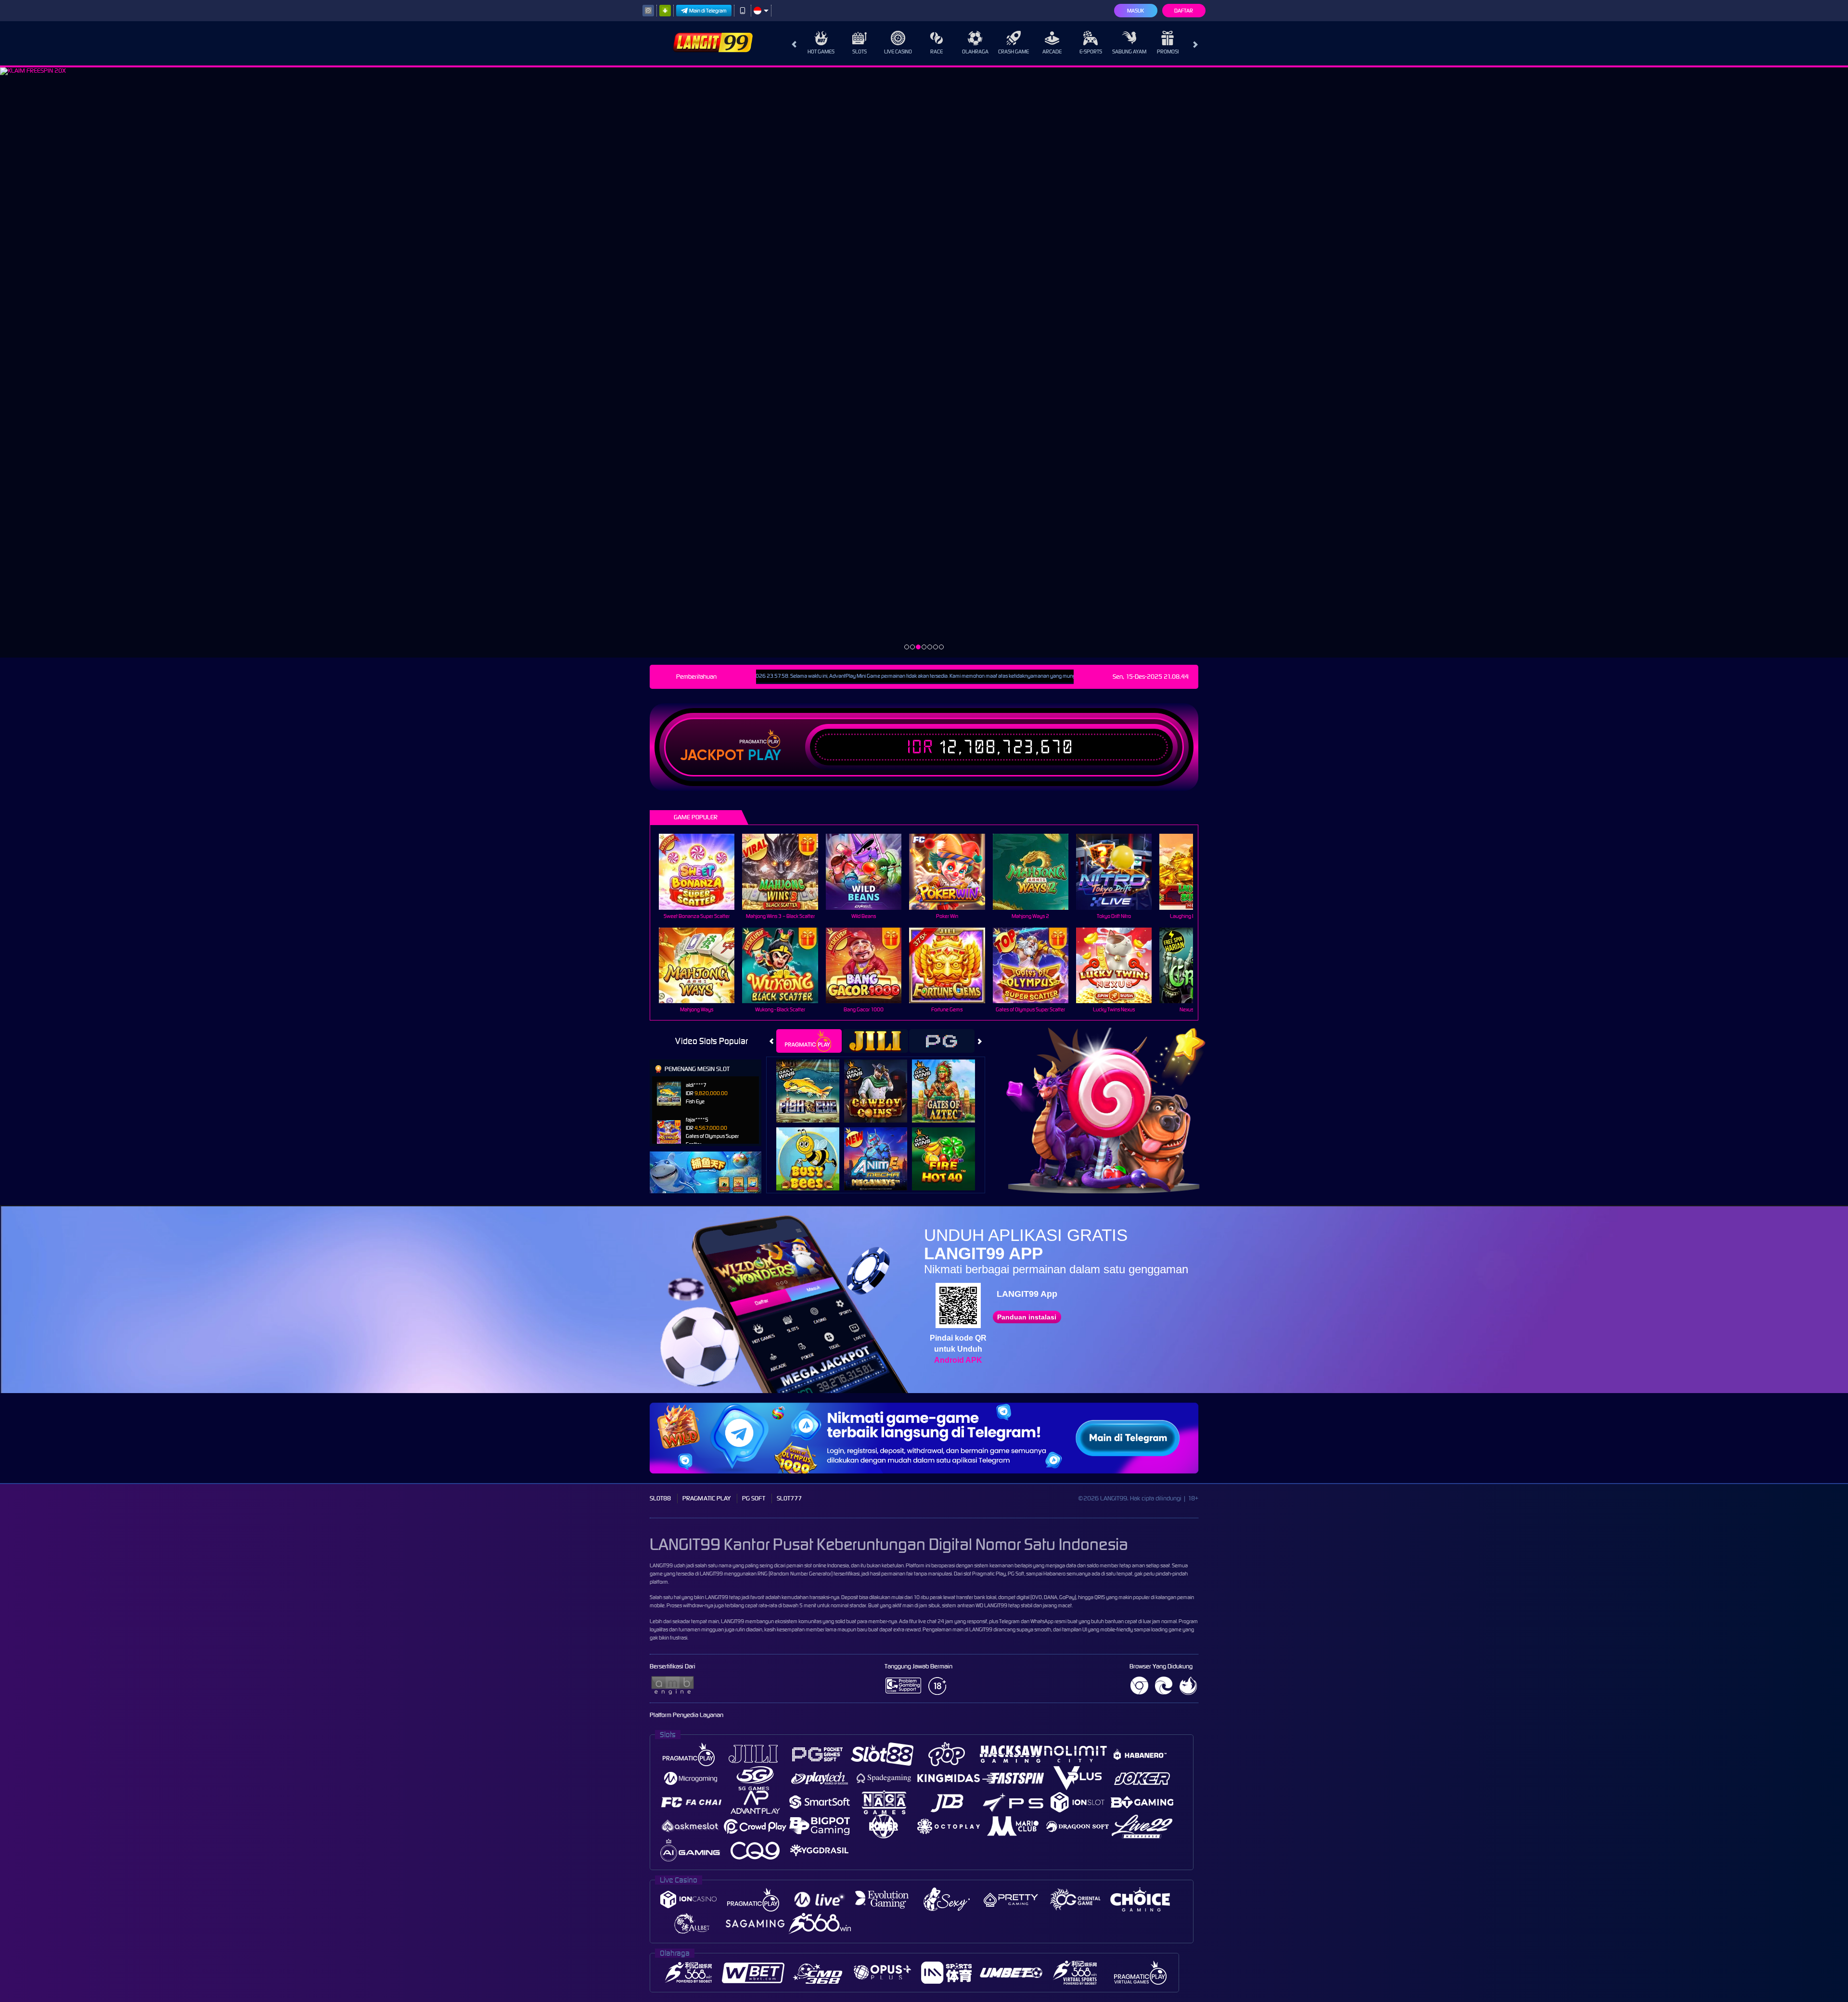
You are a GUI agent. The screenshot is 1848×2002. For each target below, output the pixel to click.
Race (937, 52)
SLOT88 (660, 1498)
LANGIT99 (661, 1565)
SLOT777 (789, 1498)
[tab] (809, 1041)
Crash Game (1014, 52)
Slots (860, 52)
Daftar (1184, 11)
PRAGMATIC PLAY (706, 1498)
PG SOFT (754, 1498)
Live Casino (898, 52)
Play (764, 755)
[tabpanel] (924, 362)
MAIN (703, 872)
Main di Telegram (708, 11)
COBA (814, 1081)
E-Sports (1091, 52)
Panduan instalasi (1027, 1317)
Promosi (1168, 52)
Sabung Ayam (1129, 52)
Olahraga (975, 52)
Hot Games (821, 52)
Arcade (1052, 52)
